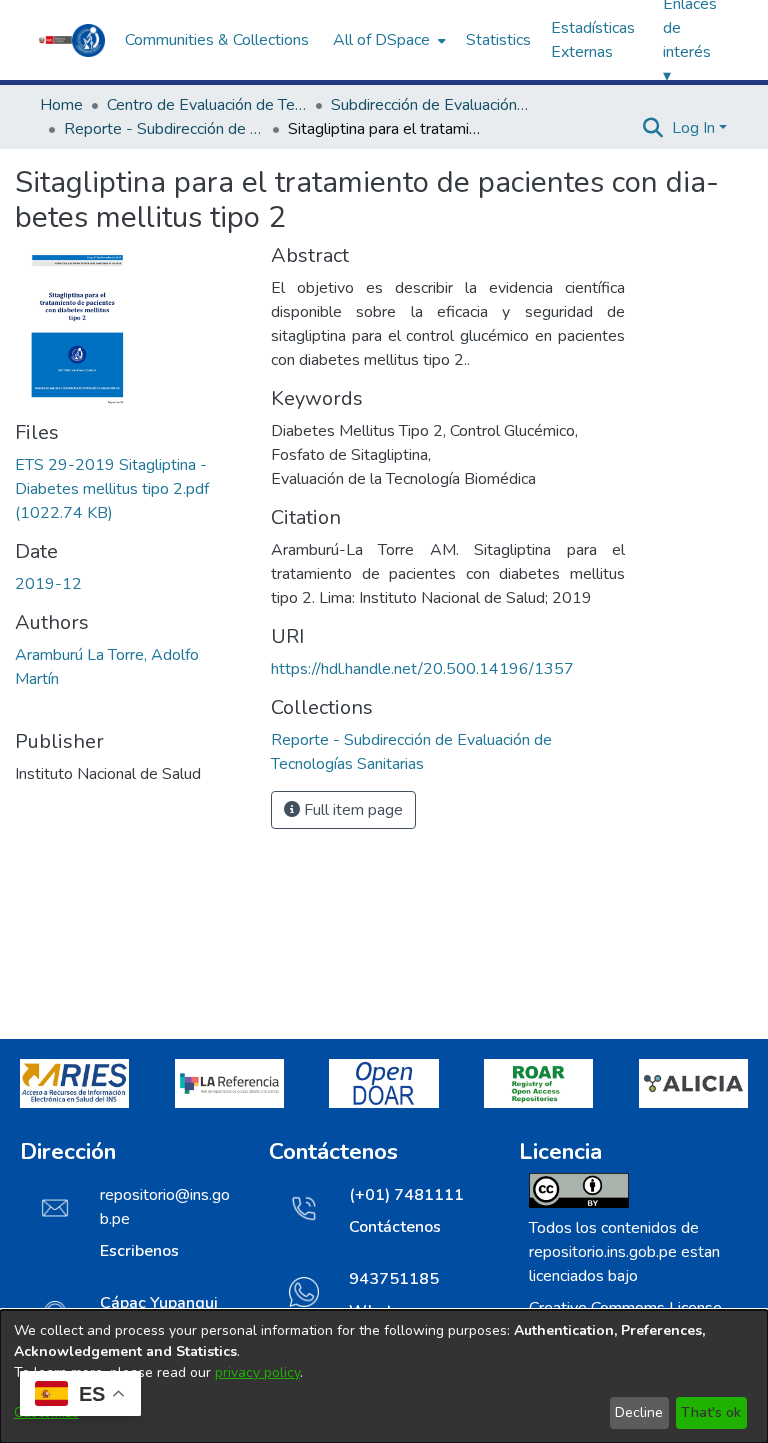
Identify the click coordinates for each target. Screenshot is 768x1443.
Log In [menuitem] (693, 128)
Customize (46, 1412)
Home (61, 105)
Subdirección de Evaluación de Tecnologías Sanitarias (431, 105)
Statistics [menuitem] (498, 40)
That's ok (711, 1412)
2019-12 (48, 584)
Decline (639, 1412)
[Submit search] (653, 128)
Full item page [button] (351, 810)
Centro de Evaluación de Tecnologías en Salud (207, 105)
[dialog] (384, 1376)
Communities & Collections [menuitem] (217, 40)
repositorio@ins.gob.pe (165, 1207)
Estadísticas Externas (593, 40)
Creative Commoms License (625, 1308)
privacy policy (257, 1372)
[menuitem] (387, 40)
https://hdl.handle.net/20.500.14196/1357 (422, 669)
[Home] (72, 40)
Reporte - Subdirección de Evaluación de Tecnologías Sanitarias (164, 129)
